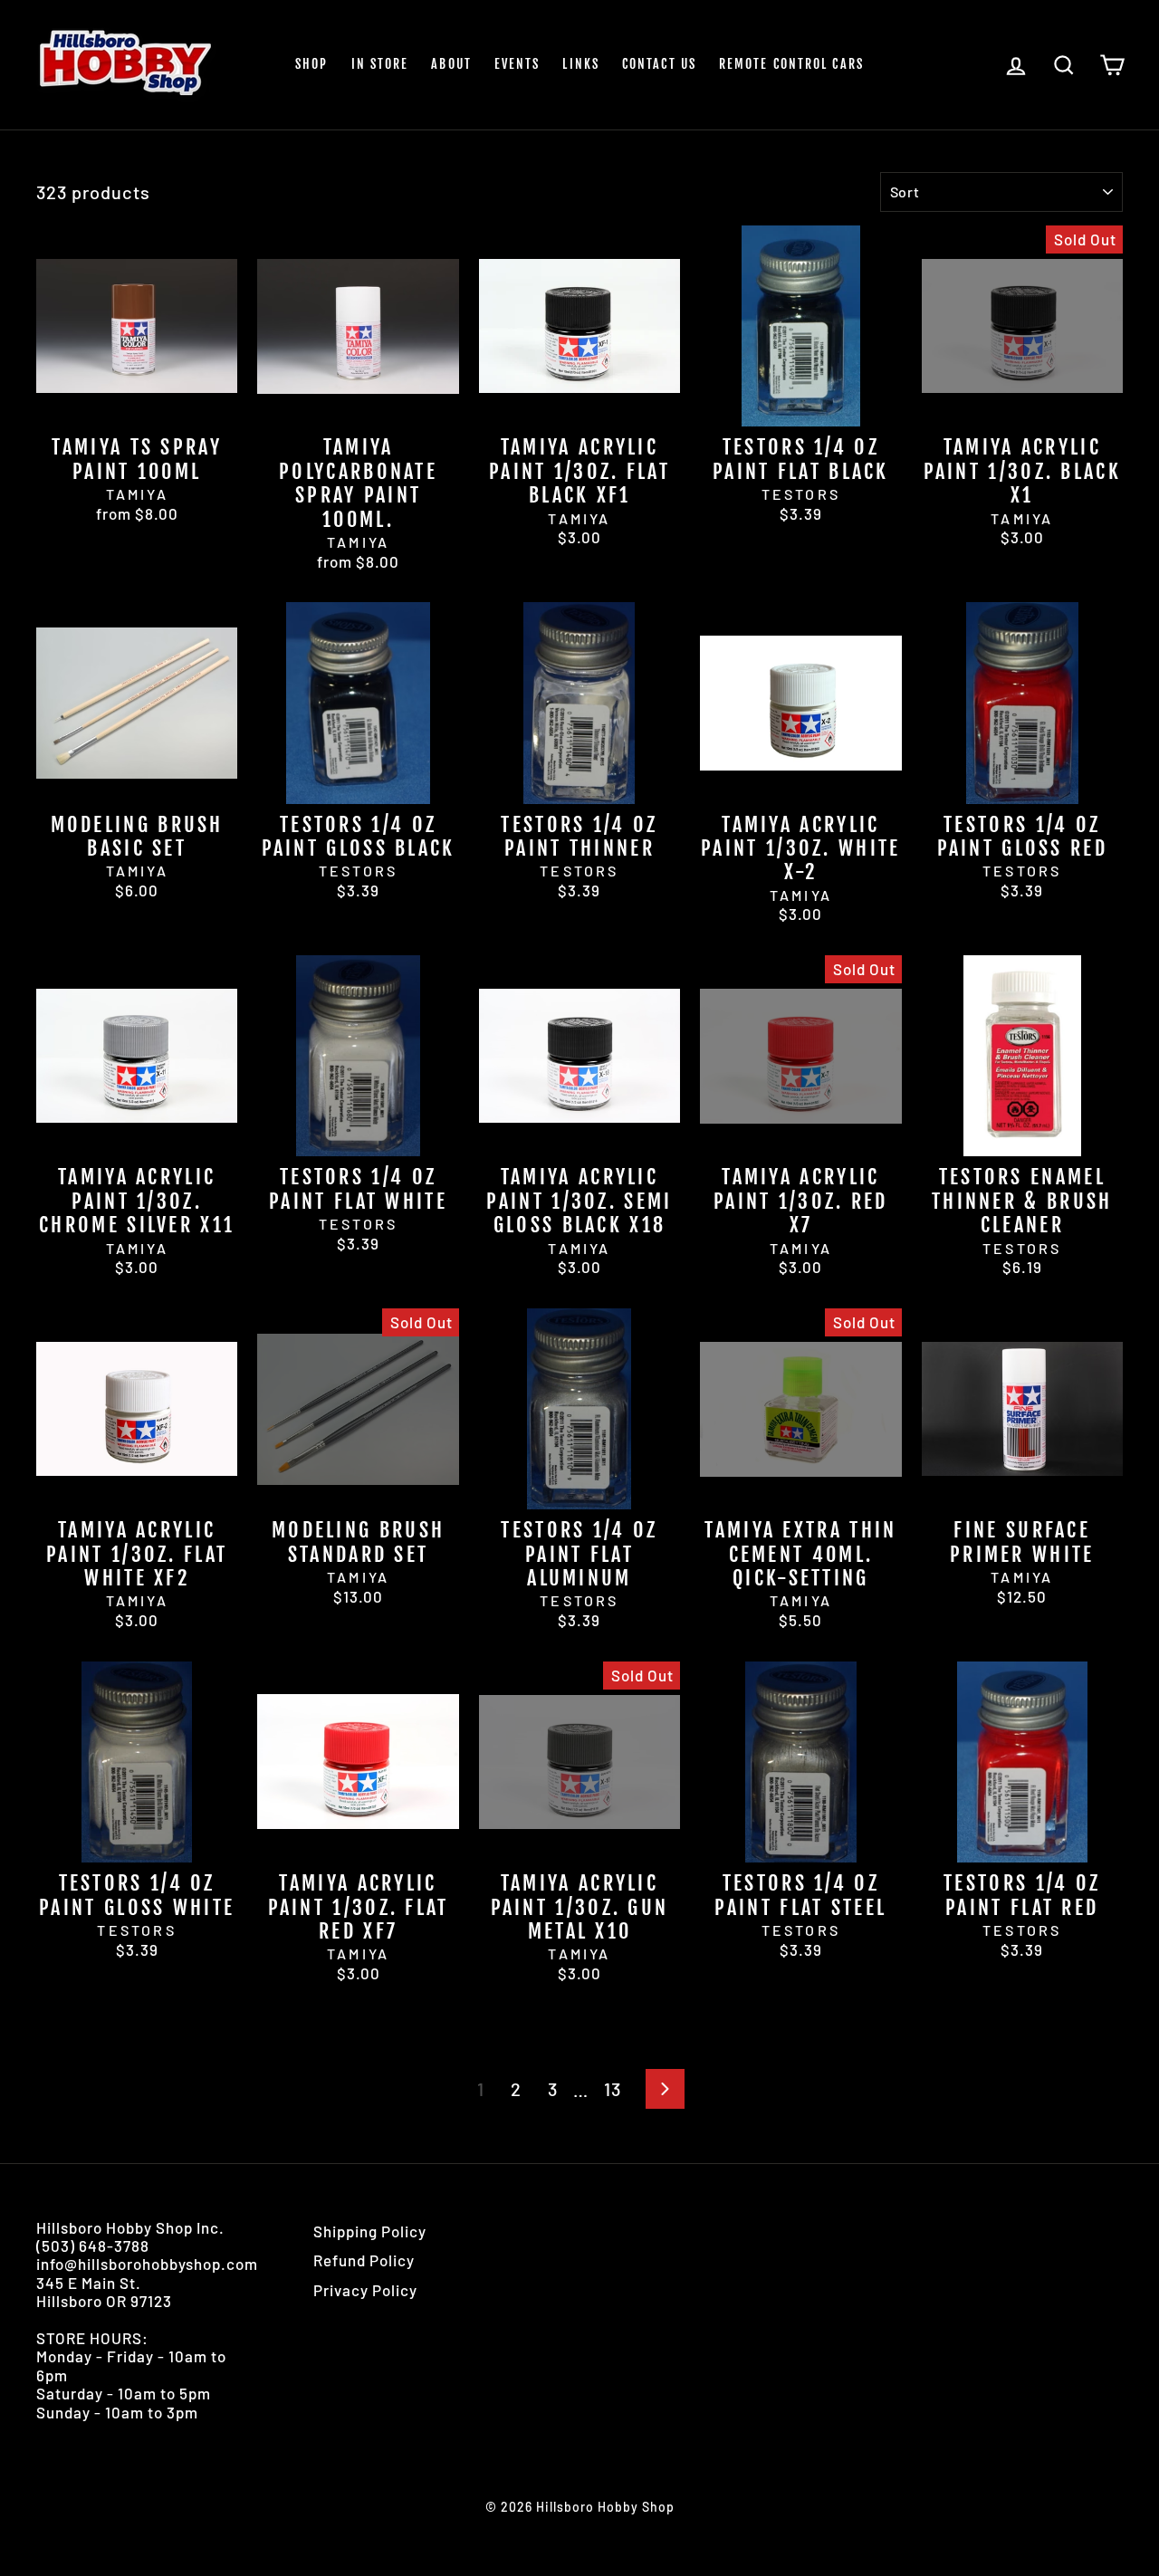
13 (613, 2089)
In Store (380, 64)
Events (517, 64)
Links (581, 64)
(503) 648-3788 (93, 2246)
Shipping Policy (370, 2231)
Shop (311, 64)
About (451, 64)
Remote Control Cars (791, 64)
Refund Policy (364, 2260)
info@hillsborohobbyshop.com (147, 2264)
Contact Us (659, 64)
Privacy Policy (365, 2290)
